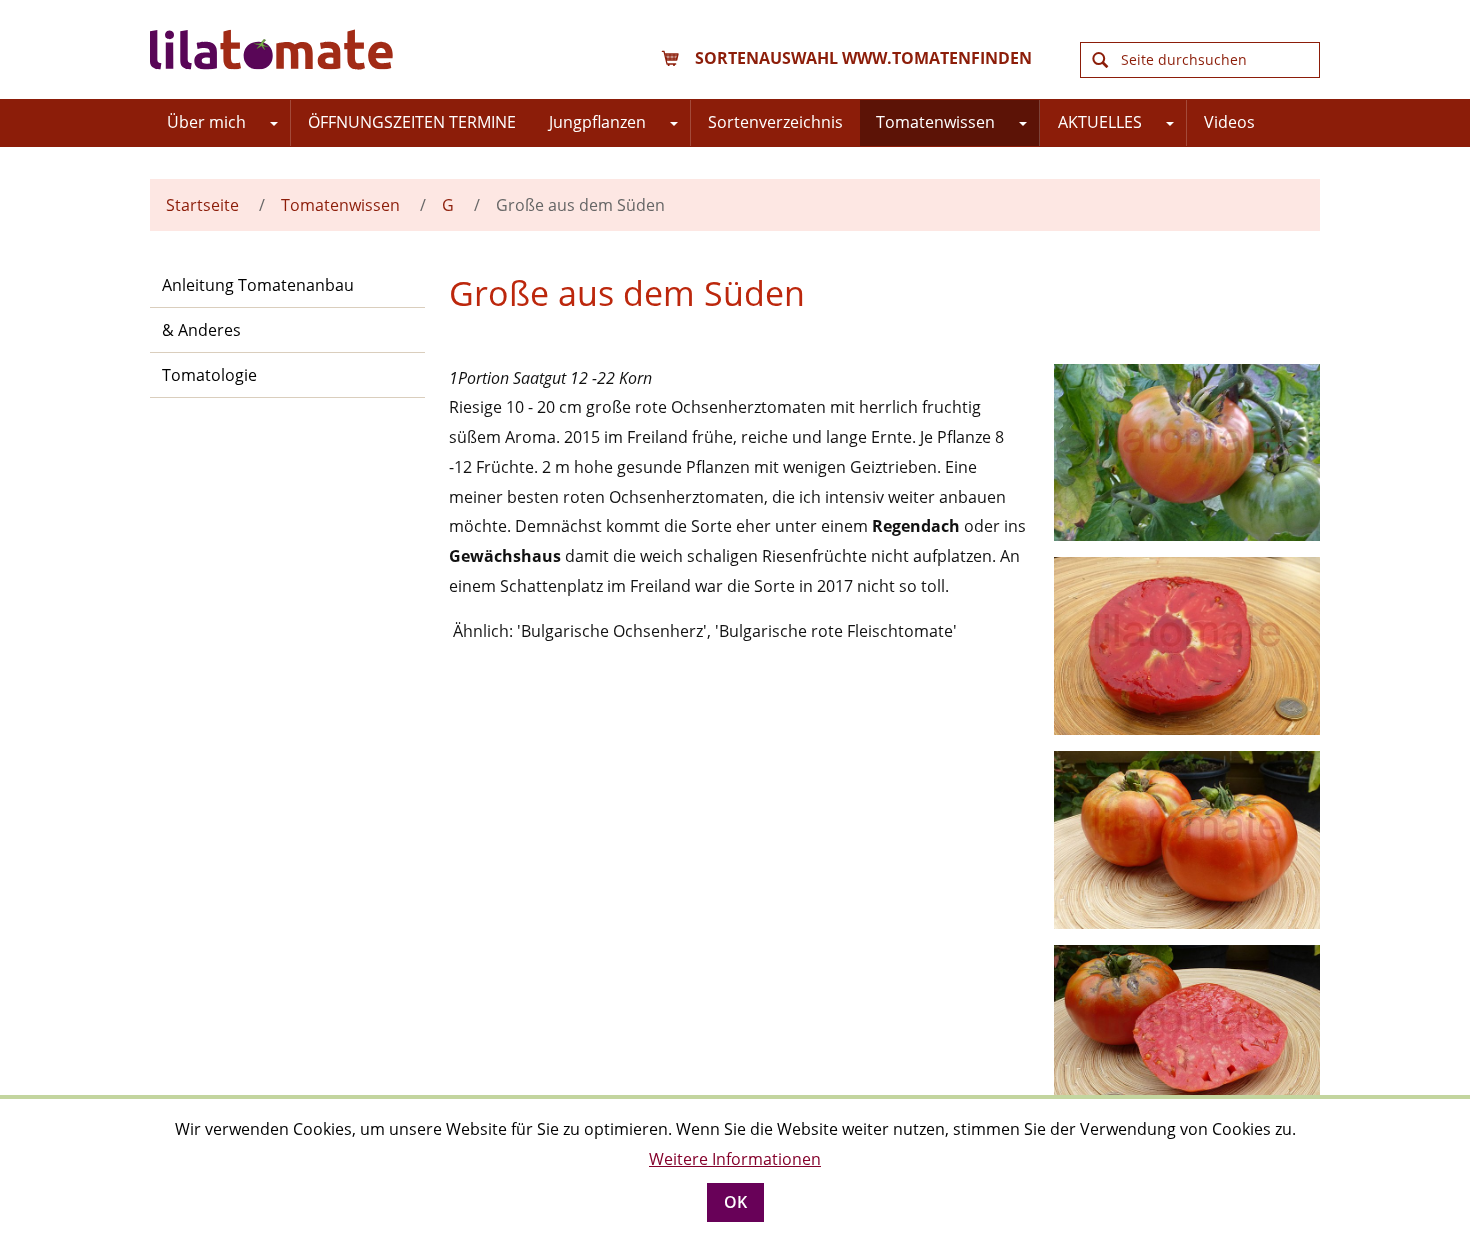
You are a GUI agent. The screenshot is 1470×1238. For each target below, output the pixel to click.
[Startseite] (275, 49)
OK (735, 1202)
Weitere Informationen (735, 1159)
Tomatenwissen (935, 122)
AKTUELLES (1100, 122)
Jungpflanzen (597, 122)
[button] (274, 123)
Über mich (206, 122)
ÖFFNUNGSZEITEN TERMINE (412, 122)
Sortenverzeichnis (775, 122)
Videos (1229, 122)
